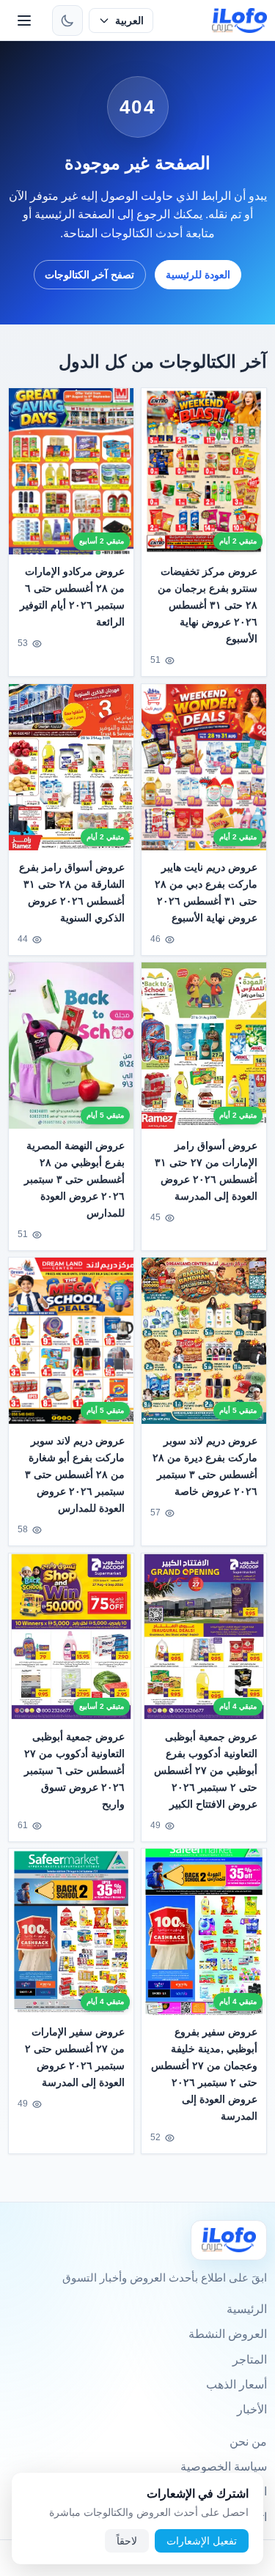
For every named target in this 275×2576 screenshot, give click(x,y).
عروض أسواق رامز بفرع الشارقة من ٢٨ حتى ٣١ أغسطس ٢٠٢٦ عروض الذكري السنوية (72, 892)
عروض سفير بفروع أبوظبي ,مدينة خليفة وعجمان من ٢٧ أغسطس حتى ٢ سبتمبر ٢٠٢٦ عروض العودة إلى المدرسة (204, 2074)
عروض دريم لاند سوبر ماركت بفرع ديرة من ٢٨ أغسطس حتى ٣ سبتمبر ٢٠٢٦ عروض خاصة (205, 1466)
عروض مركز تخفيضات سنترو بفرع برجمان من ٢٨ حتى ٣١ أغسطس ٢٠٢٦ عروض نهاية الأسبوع (208, 605)
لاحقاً (127, 2541)
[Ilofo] (229, 2240)
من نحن (248, 2442)
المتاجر (250, 2360)
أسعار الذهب (236, 2384)
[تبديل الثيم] (67, 21)
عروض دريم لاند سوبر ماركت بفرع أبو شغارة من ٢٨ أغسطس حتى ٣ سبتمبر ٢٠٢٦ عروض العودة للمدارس (75, 1474)
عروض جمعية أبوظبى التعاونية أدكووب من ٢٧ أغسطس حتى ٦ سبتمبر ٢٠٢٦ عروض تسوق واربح (75, 1770)
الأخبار (252, 2409)
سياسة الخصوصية (224, 2466)
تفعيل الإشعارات (202, 2541)
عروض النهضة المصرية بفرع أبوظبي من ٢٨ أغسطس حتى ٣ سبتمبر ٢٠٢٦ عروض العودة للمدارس (75, 1179)
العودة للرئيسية (198, 275)
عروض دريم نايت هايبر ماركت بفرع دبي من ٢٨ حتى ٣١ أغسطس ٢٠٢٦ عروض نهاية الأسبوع (206, 892)
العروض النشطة (228, 2334)
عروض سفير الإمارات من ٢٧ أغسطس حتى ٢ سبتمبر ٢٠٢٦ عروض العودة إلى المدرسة (75, 2057)
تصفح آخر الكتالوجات (89, 275)
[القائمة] (24, 21)
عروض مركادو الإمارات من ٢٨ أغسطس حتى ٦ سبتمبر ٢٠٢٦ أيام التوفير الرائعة (73, 597)
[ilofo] (239, 21)
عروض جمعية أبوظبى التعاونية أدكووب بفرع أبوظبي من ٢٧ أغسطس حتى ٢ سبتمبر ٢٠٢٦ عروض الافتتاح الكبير (206, 1770)
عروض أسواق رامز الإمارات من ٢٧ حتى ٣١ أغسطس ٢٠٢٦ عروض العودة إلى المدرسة (206, 1171)
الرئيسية (247, 2309)
